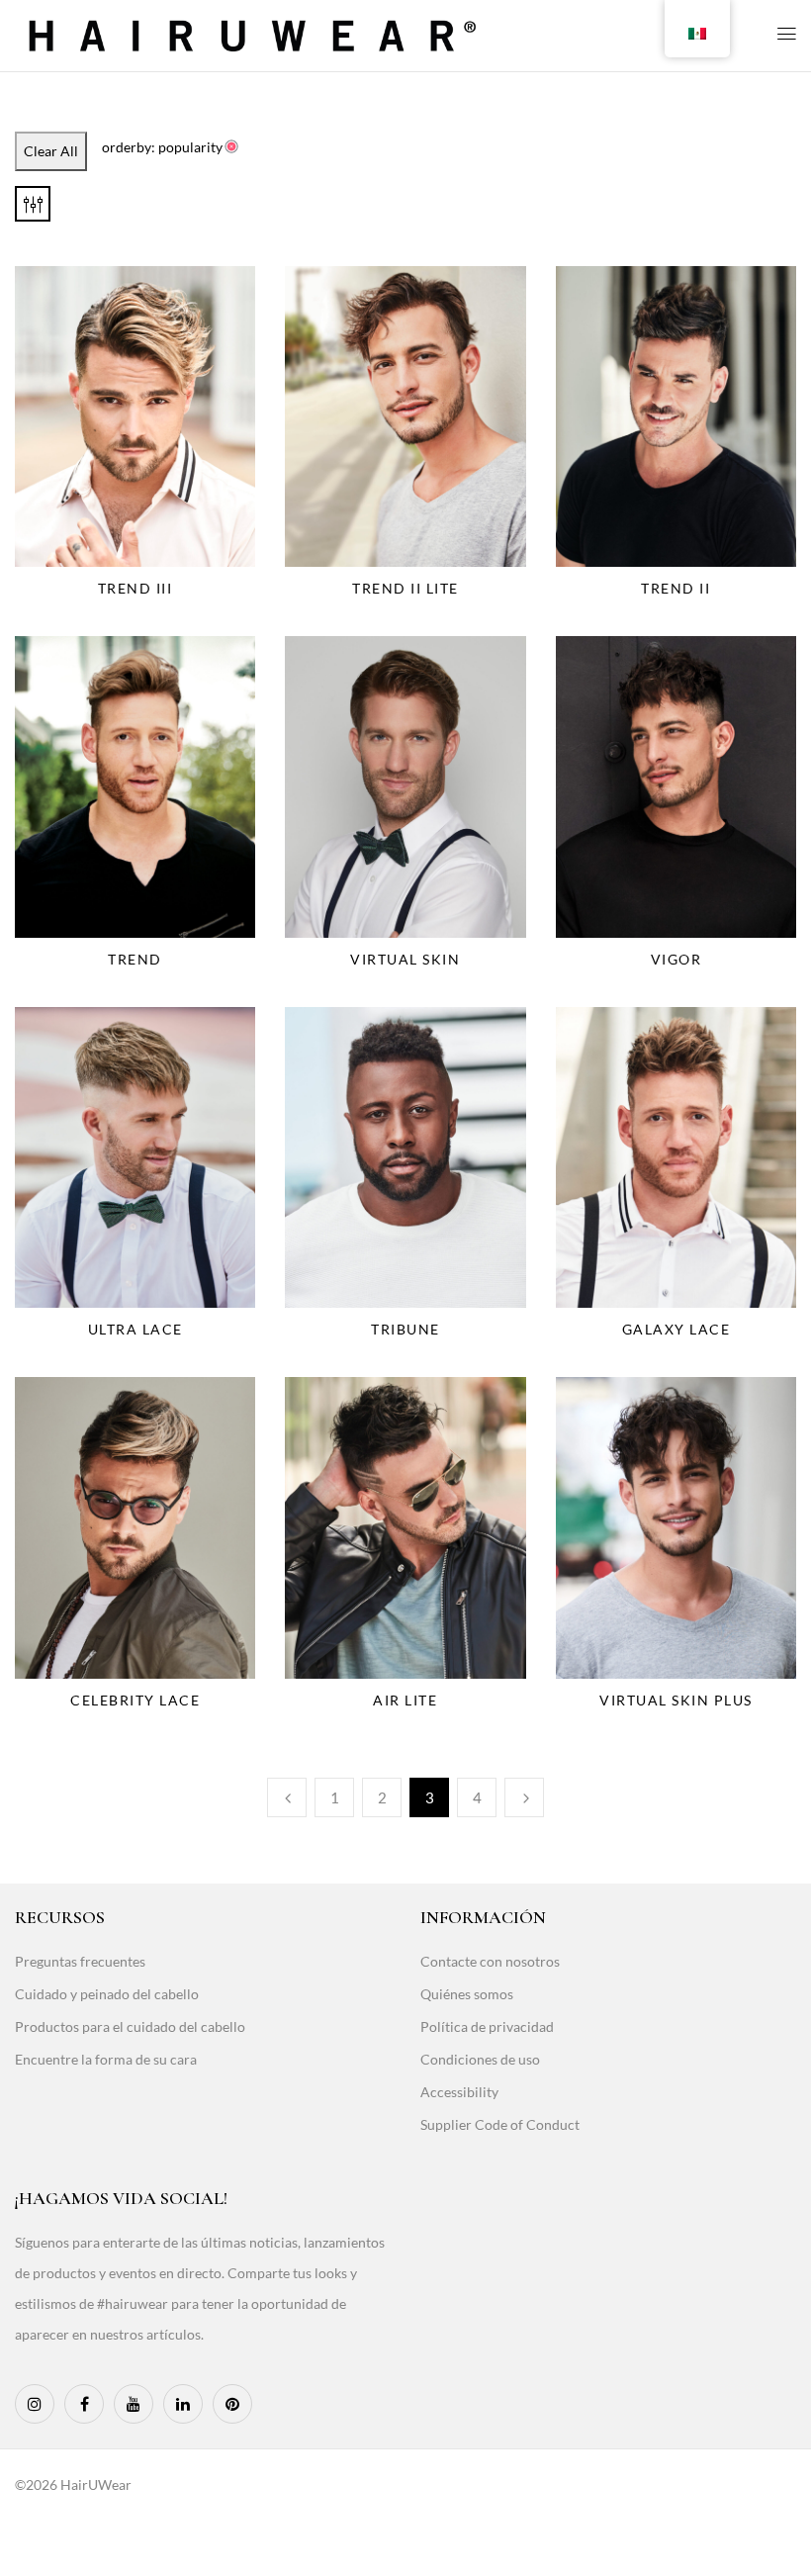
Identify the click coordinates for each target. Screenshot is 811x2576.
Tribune (405, 1329)
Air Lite (405, 1700)
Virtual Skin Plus (676, 1700)
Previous (287, 1797)
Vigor (676, 959)
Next (524, 1797)
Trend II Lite (405, 588)
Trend (135, 959)
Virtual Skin (405, 959)
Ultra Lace (135, 1329)
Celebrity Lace (135, 1700)
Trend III (135, 588)
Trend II (676, 588)
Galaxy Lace (676, 1329)
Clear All (51, 151)
